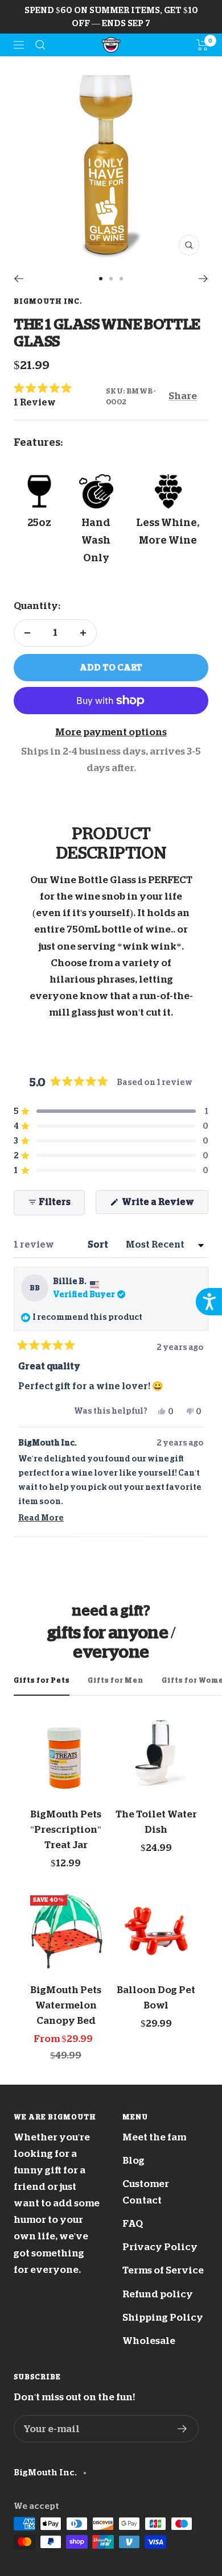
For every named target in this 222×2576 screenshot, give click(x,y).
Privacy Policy (160, 2247)
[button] (60, 395)
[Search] (40, 45)
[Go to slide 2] (111, 279)
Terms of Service (163, 2270)
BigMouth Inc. (48, 301)
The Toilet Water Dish (156, 1822)
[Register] (182, 2429)
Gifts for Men (116, 1680)
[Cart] (202, 45)
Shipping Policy (163, 2318)
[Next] (203, 279)
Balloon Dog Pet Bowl (156, 1998)
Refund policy (158, 2294)
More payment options (111, 732)
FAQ (133, 2224)
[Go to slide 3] (121, 279)
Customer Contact (146, 2192)
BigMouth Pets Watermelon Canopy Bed (66, 2005)
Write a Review (164, 1206)
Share (183, 396)
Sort (99, 1245)
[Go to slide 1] (101, 279)
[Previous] (18, 279)
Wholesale (149, 2341)
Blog (133, 2161)
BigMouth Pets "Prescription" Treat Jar (66, 1830)
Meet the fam (154, 2137)
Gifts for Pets (42, 1680)
